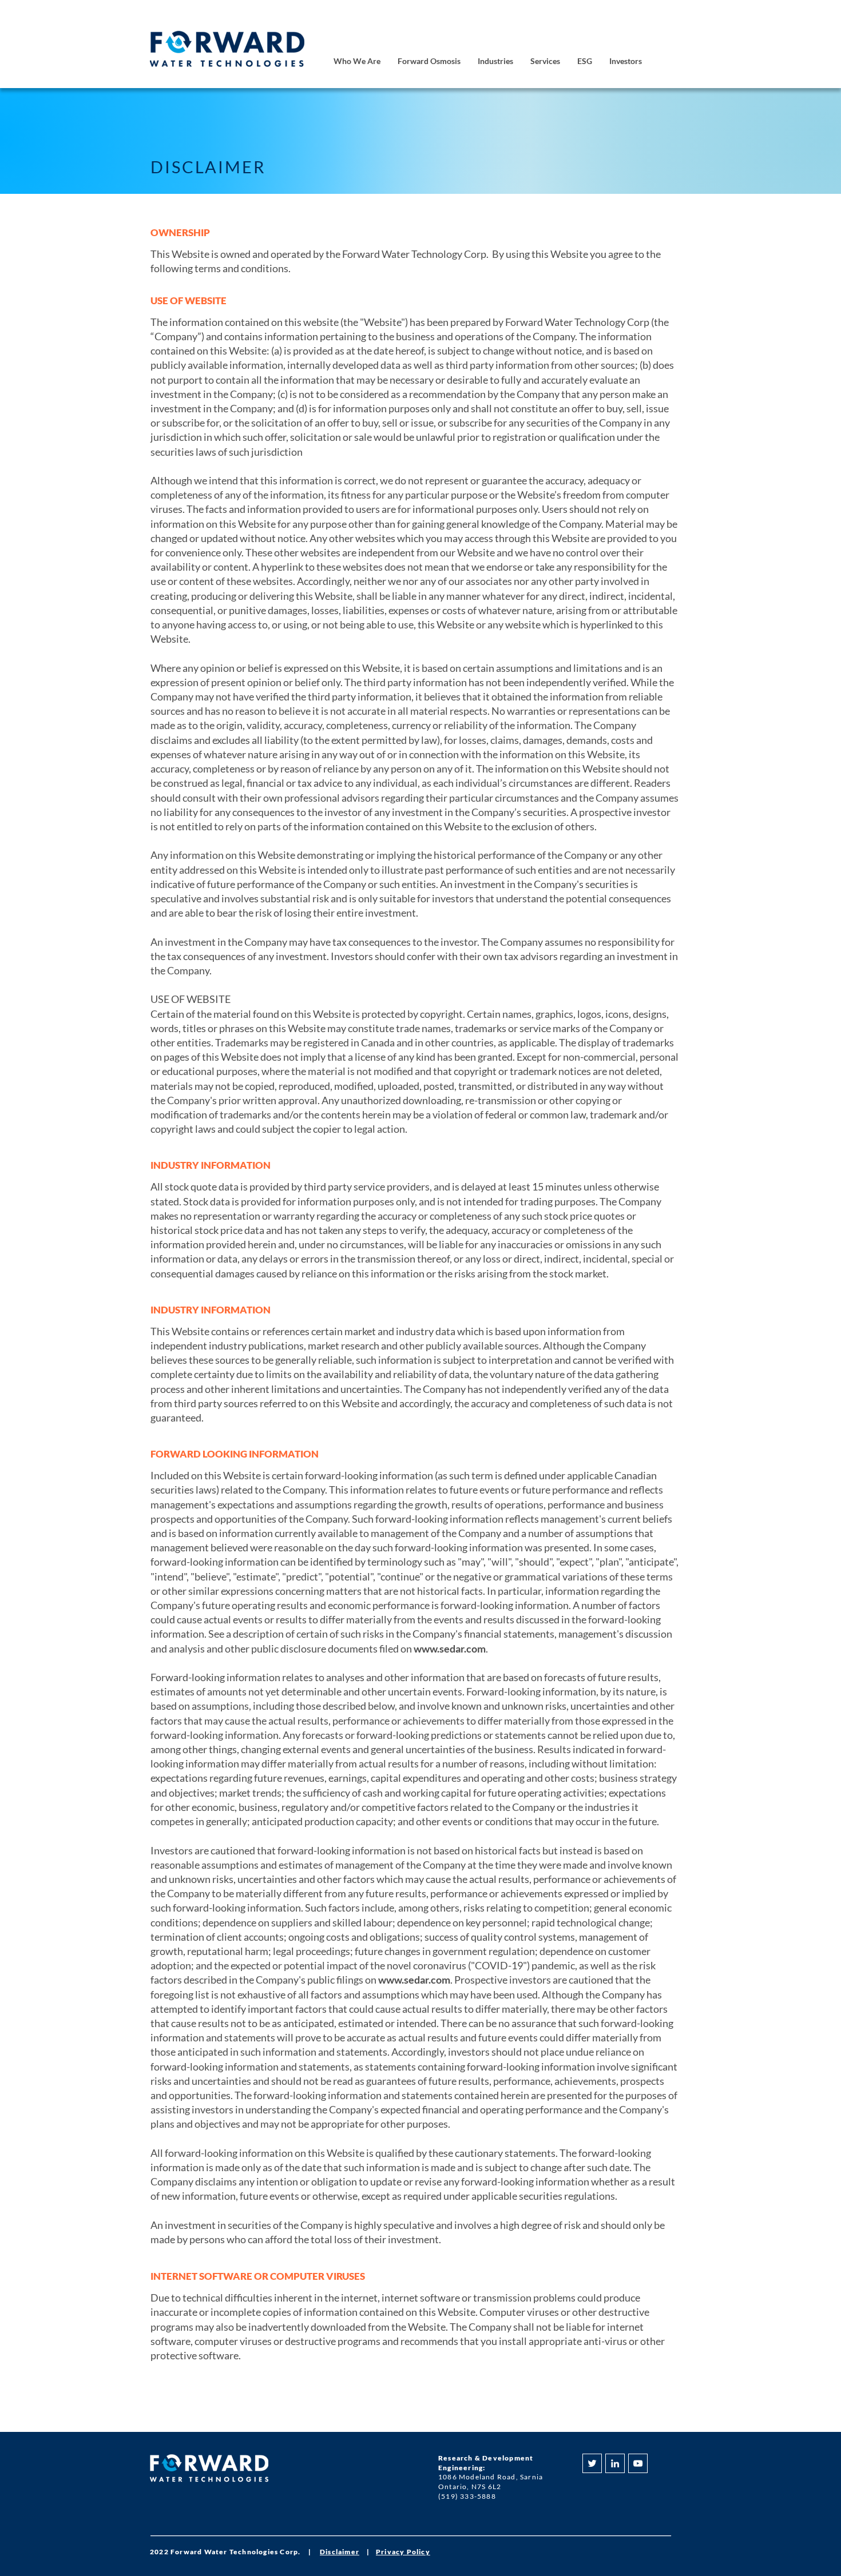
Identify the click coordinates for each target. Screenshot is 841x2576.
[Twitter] (592, 2463)
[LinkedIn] (615, 2463)
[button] (357, 61)
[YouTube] (638, 2463)
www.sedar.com (450, 1649)
